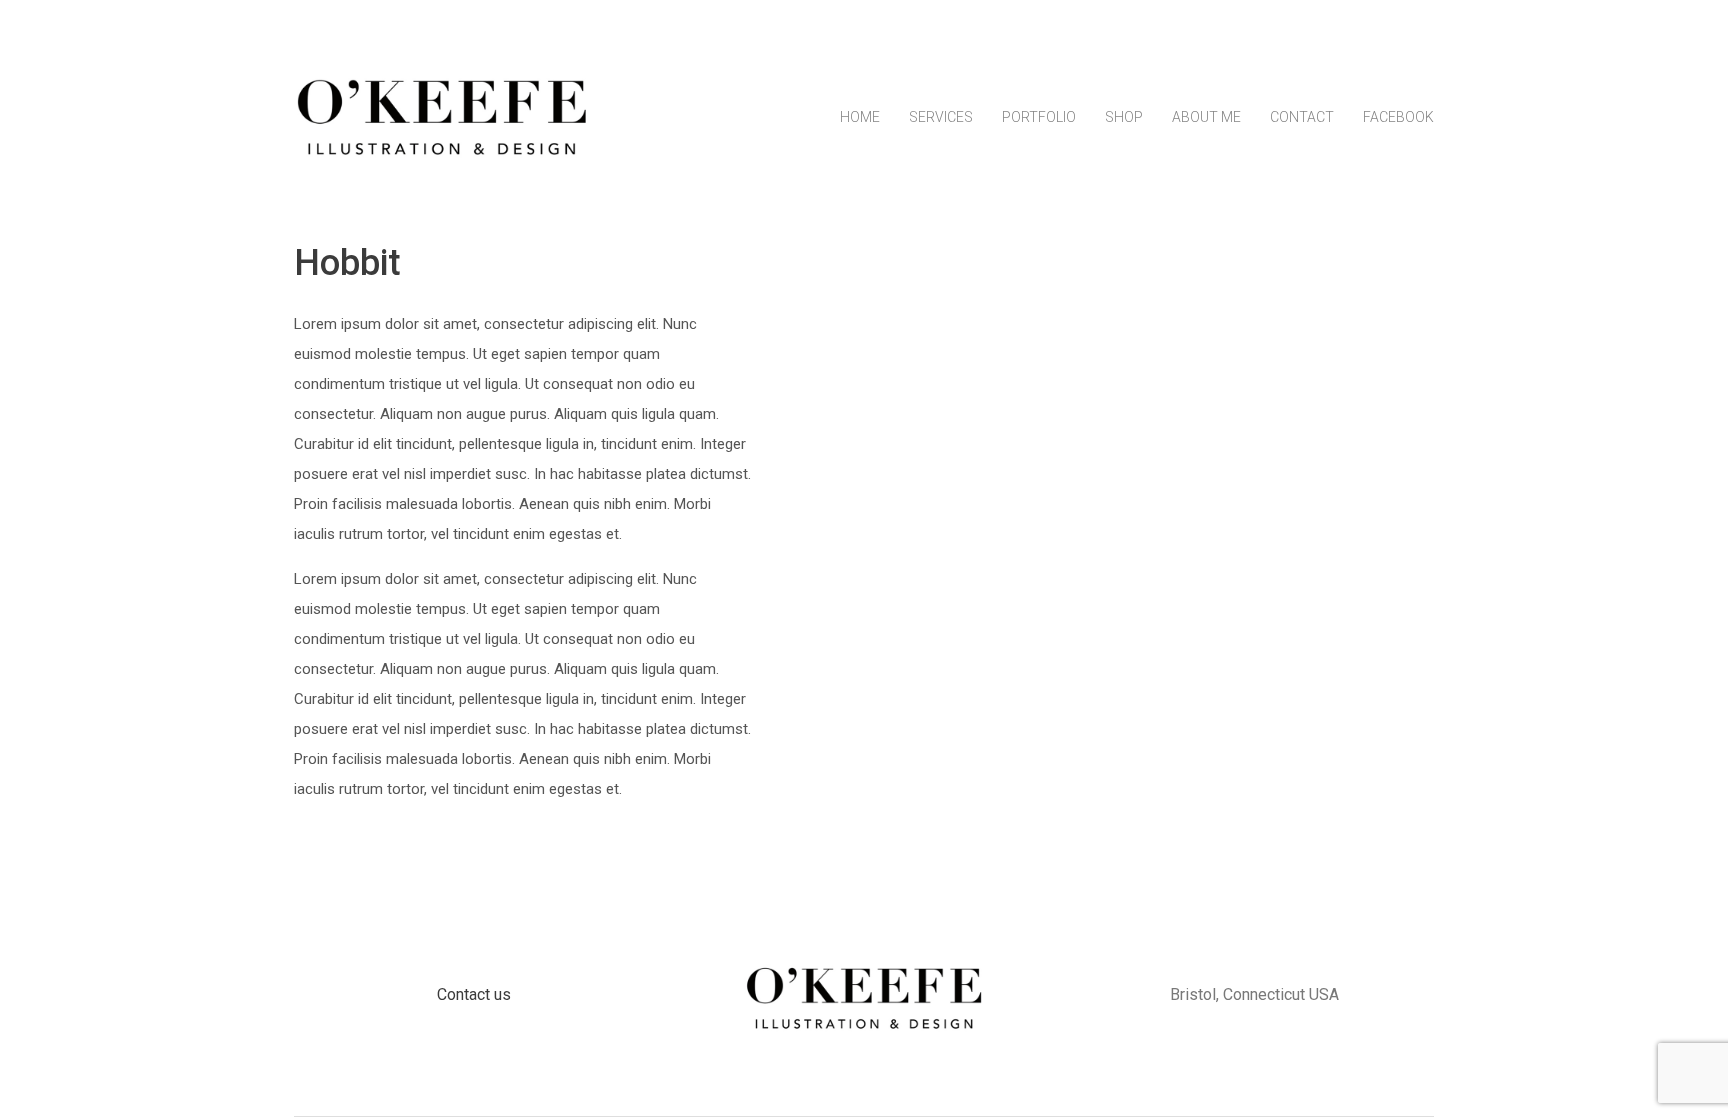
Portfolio (1039, 117)
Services (941, 117)
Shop (1124, 117)
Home (860, 117)
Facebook (1398, 117)
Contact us (474, 994)
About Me (1206, 117)
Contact (1302, 117)
